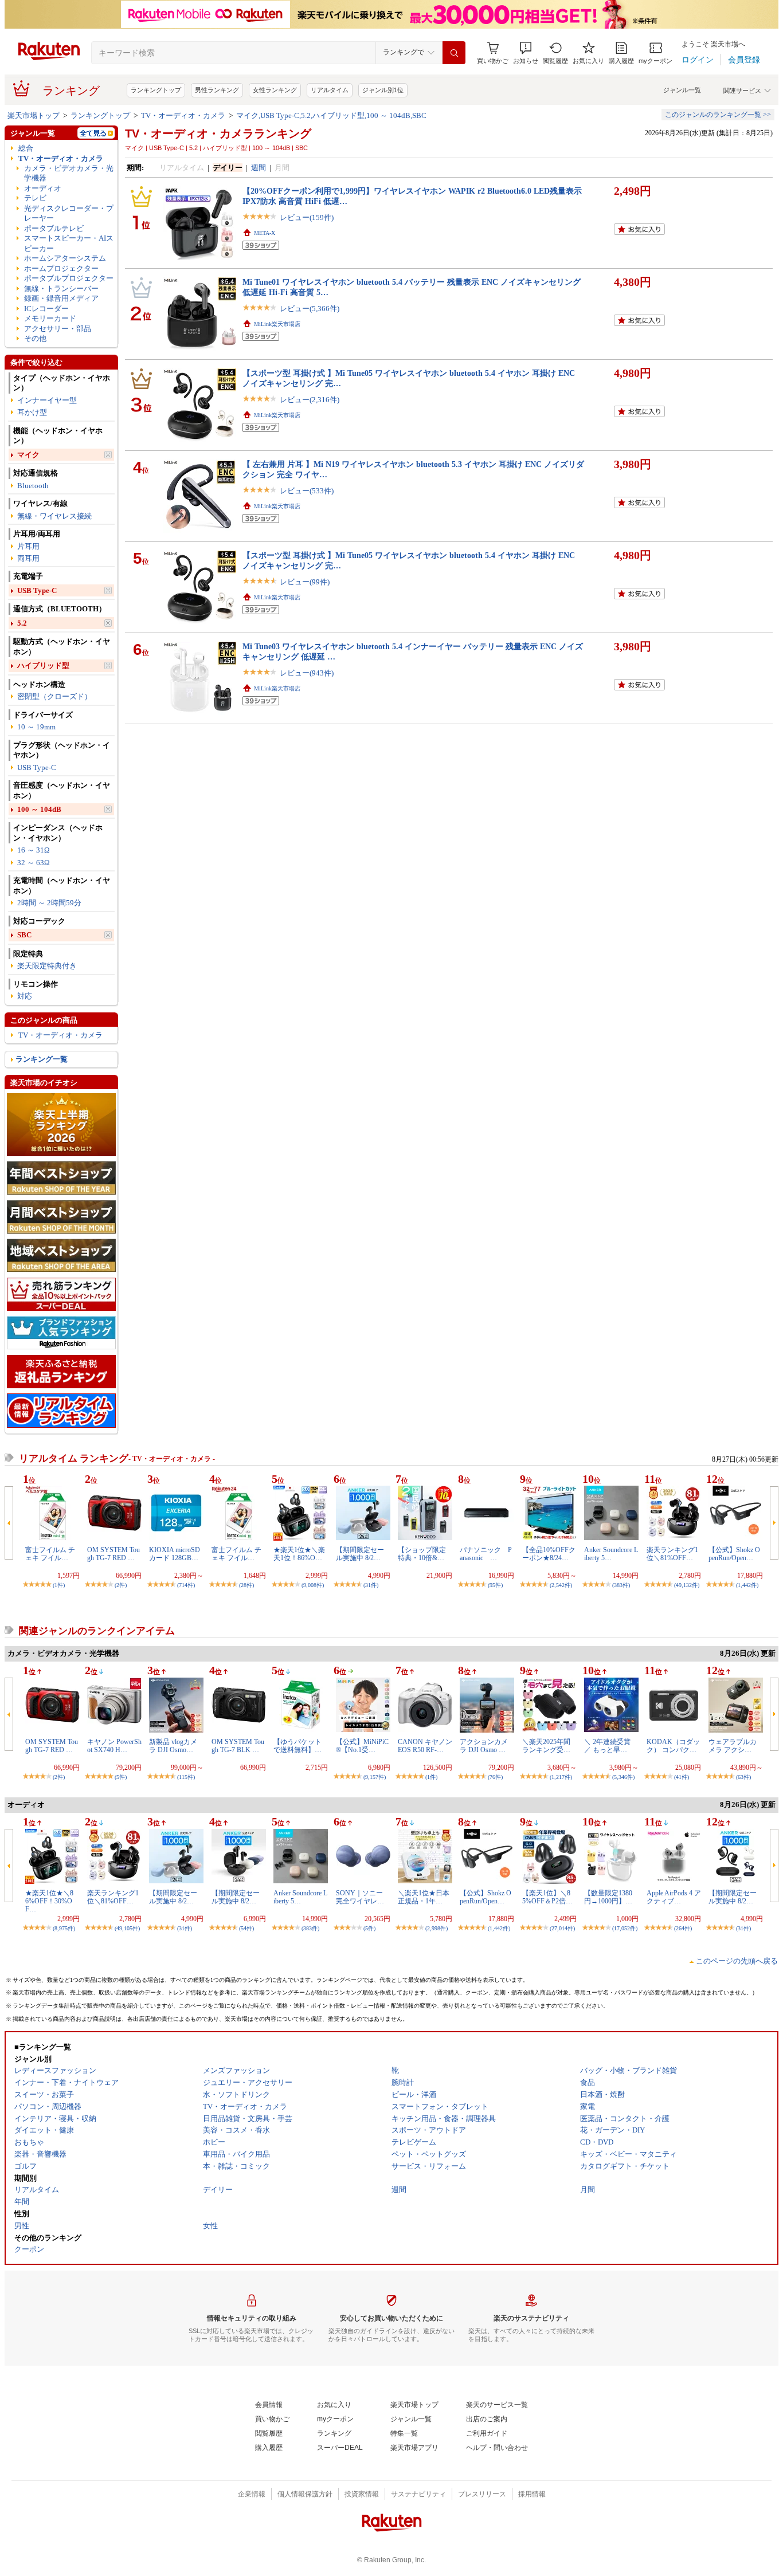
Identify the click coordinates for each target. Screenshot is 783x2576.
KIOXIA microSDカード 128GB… (175, 1554)
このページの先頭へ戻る (737, 1961)
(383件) (621, 1585)
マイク (28, 455)
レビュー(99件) (305, 582)
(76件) (495, 1777)
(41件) (682, 1777)
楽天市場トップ (34, 115)
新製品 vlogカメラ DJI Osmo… (173, 1746)
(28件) (246, 1585)
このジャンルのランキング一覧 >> (718, 115)
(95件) (495, 1585)
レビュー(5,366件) (310, 309)
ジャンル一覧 (682, 90)
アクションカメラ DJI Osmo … (484, 1746)
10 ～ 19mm (36, 727)
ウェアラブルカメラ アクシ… (733, 1746)
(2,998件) (436, 1928)
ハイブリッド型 (43, 665)
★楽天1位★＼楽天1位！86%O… (299, 1554)
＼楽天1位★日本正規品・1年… (424, 1897)
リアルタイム (330, 90)
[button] (526, 53)
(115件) (186, 1777)
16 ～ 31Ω (34, 850)
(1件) (59, 1585)
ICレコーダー (46, 309)
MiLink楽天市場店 (277, 324)
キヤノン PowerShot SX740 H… (114, 1746)
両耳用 (28, 558)
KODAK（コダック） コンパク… (673, 1746)
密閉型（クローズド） (54, 696)
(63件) (743, 1777)
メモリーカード (50, 318)
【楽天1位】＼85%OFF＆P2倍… (547, 1897)
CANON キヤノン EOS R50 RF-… (425, 1746)
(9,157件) (375, 1777)
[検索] (454, 53)
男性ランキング (217, 90)
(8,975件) (64, 1928)
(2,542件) (561, 1585)
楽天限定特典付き (47, 966)
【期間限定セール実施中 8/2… (360, 1554)
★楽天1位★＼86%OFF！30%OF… (49, 1901)
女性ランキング (275, 90)
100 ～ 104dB (39, 809)
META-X (265, 233)
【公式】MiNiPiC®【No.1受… (362, 1746)
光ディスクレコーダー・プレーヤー (69, 213)
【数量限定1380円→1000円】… (608, 1897)
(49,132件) (687, 1585)
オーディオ (43, 188)
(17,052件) (625, 1928)
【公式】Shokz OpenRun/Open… (734, 1554)
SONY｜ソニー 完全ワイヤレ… (360, 1897)
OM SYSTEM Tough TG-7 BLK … (238, 1746)
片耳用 (28, 546)
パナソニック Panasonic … (486, 1554)
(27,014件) (562, 1928)
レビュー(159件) (307, 217)
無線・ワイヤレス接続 (54, 516)
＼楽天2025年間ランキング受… (546, 1746)
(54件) (246, 1928)
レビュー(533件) (307, 491)
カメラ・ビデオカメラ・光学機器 (69, 173)
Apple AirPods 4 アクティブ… (674, 1897)
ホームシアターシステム (65, 258)
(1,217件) (561, 1777)
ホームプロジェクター (61, 268)
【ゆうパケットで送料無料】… (297, 1746)
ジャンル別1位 (383, 90)
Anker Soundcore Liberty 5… (611, 1554)
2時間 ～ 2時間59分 (49, 903)
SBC (24, 935)
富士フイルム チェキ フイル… (50, 1554)
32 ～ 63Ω (34, 863)
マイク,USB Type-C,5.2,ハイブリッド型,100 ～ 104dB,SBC (331, 115)
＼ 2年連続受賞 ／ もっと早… (607, 1746)
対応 (25, 996)
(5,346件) (623, 1777)
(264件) (683, 1928)
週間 (259, 168)
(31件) (371, 1585)
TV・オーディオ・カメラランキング (218, 133)
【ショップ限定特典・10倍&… (422, 1554)
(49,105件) (127, 1928)
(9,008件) (313, 1585)
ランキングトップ (156, 90)
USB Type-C (37, 590)
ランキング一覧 (42, 1059)
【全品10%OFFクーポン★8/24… (549, 1554)
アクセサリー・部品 (58, 329)
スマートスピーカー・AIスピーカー (69, 243)
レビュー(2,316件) (310, 400)
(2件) (121, 1585)
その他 (35, 338)
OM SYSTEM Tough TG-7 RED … (113, 1554)
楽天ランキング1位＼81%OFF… (672, 1554)
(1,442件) (747, 1585)
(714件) (186, 1585)
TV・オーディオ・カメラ (183, 115)
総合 (26, 148)
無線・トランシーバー (61, 288)
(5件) (121, 1777)
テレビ (35, 198)
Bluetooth (33, 486)
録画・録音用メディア (61, 298)
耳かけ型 (32, 412)
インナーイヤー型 (47, 400)
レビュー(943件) (307, 673)
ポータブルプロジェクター (69, 278)
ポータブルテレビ (54, 228)
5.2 (22, 623)
